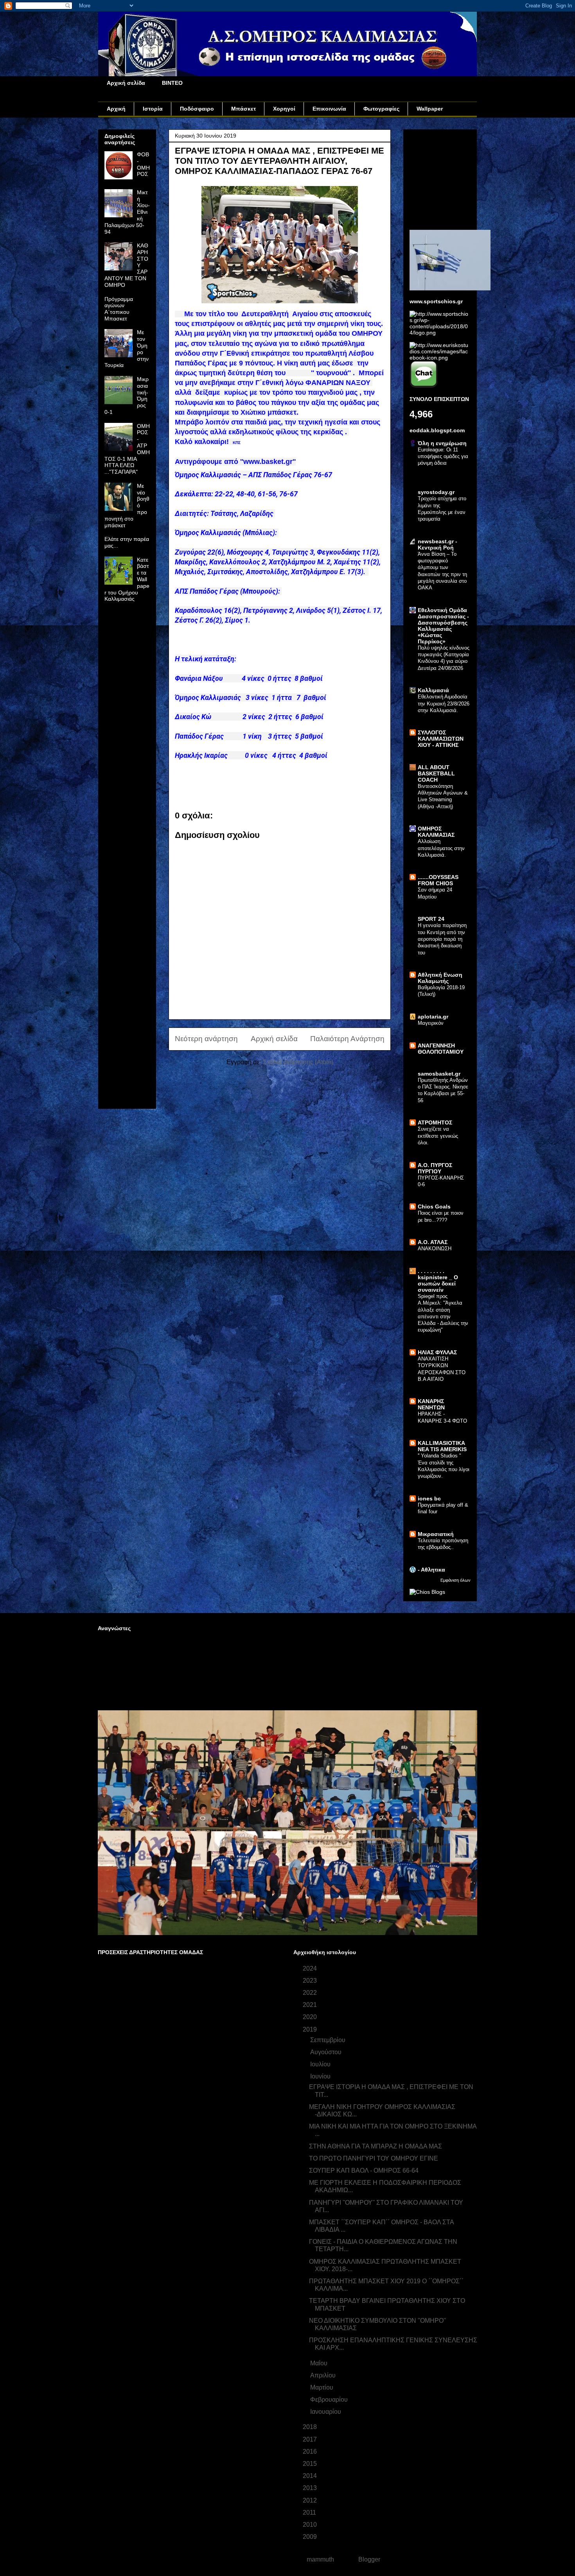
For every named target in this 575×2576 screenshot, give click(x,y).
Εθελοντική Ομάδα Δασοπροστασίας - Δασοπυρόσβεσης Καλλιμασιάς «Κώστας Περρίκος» (443, 626)
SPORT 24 (431, 919)
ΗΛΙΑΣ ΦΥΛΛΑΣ (437, 1352)
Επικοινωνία (329, 109)
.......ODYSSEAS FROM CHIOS (438, 880)
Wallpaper (430, 109)
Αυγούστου (327, 2052)
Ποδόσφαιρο (197, 109)
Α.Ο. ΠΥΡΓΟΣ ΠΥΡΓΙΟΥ (435, 1168)
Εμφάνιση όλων (456, 1580)
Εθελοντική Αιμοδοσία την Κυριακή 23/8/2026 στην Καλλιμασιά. (444, 704)
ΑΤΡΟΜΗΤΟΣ (435, 1122)
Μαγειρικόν (431, 1023)
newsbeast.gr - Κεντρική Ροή (438, 544)
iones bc (429, 1498)
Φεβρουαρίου (330, 2400)
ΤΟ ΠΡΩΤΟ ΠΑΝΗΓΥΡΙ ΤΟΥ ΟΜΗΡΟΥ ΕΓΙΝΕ (374, 2158)
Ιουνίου (321, 2076)
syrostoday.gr (436, 492)
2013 (311, 2488)
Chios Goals (434, 1207)
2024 (311, 1968)
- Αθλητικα (431, 1570)
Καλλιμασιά (433, 690)
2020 (311, 2017)
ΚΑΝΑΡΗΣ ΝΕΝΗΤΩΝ (431, 1404)
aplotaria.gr (433, 1017)
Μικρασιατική (436, 1534)
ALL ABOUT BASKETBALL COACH (436, 773)
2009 (311, 2537)
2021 (311, 2005)
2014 (311, 2476)
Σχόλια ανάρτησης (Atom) (298, 1062)
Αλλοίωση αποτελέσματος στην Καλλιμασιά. (441, 848)
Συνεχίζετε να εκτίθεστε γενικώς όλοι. (438, 1136)
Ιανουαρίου (326, 2412)
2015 (311, 2464)
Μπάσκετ (243, 109)
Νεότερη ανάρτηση (206, 1039)
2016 (311, 2452)
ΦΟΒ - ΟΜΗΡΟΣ (143, 164)
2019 (311, 2029)
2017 (311, 2439)
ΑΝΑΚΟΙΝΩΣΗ (435, 1249)
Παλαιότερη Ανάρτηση (347, 1039)
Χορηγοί (284, 109)
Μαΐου (320, 2363)
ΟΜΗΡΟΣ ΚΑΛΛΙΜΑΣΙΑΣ (436, 832)
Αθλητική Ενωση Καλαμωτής (440, 978)
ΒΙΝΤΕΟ (172, 83)
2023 (311, 1981)
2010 (311, 2525)
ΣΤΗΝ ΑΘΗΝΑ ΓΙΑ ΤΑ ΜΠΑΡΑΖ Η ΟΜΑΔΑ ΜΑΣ (376, 2146)
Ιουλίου (321, 2064)
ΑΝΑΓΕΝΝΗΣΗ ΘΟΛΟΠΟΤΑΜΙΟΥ (441, 1049)
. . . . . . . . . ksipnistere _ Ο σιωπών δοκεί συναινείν (438, 1280)
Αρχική (116, 109)
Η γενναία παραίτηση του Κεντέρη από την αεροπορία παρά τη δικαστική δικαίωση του (442, 939)
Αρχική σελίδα (126, 83)
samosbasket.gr (439, 1074)
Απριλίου (324, 2375)
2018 (311, 2427)
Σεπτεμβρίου (329, 2040)
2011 (310, 2512)
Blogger (369, 2559)
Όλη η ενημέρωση (442, 443)
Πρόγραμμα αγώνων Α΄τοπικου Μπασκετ (119, 309)
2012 (311, 2500)
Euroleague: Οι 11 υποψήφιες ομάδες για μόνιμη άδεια (443, 456)
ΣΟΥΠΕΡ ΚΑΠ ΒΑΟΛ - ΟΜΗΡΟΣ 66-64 (364, 2171)
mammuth (320, 2559)
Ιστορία (153, 109)
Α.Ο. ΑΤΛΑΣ (433, 1242)
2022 (311, 1993)
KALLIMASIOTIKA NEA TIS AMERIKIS (442, 1446)
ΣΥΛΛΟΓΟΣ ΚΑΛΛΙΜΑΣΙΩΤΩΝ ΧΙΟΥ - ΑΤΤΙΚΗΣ (441, 739)
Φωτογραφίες (381, 109)
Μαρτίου (323, 2387)
